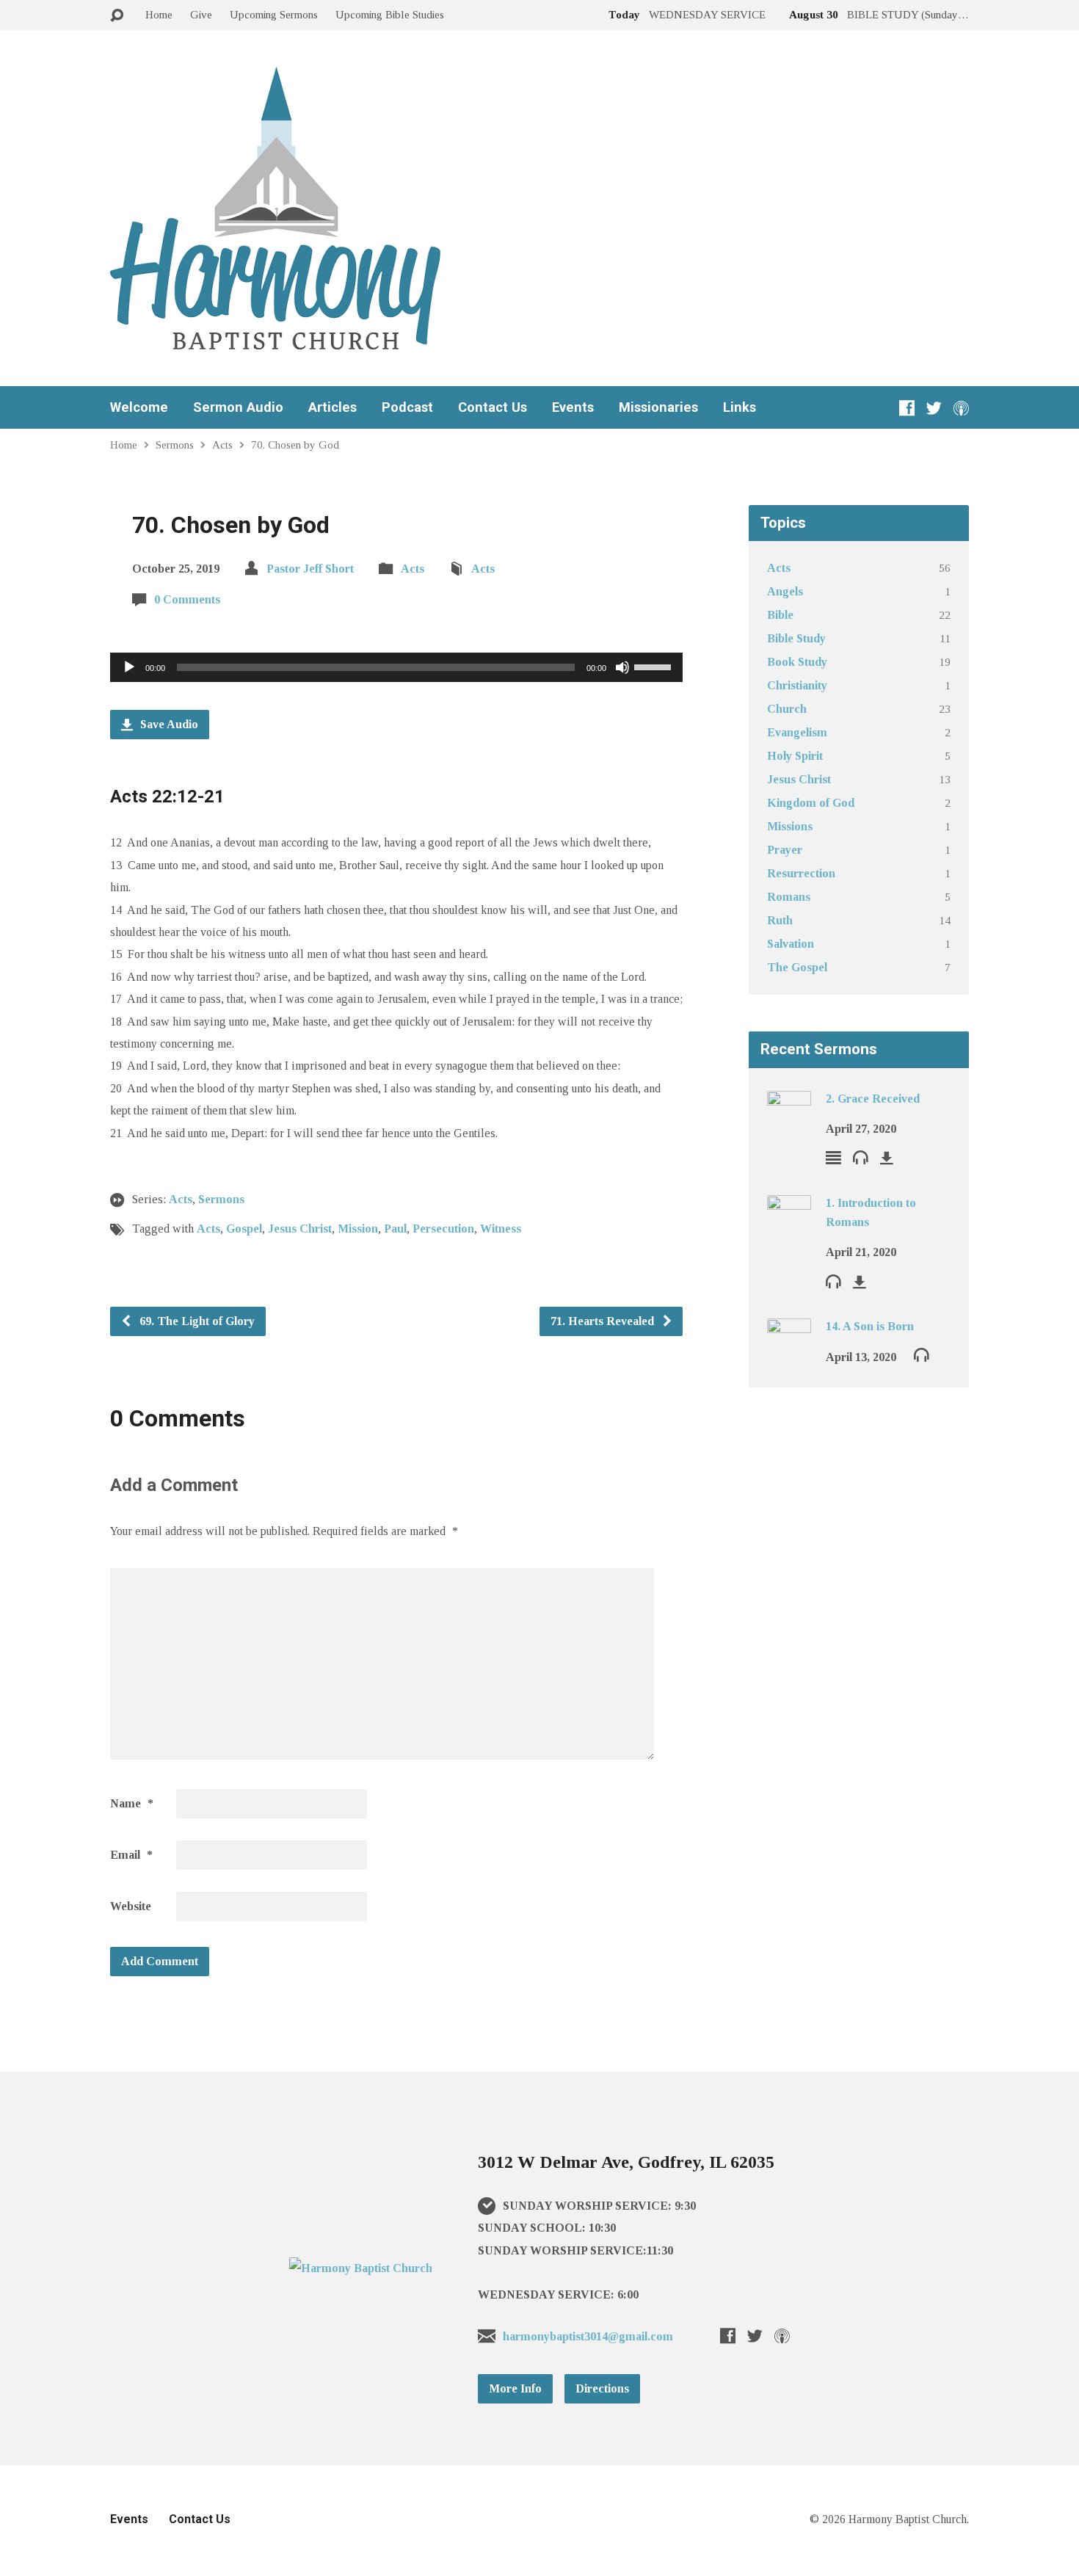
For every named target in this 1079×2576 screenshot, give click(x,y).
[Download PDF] (887, 1158)
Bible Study (796, 638)
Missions (790, 826)
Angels (785, 591)
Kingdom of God (811, 803)
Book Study (797, 662)
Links (740, 407)
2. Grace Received (873, 1099)
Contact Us (493, 407)
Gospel (244, 1229)
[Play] (129, 667)
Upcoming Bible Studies (390, 14)
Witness (501, 1229)
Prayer (785, 850)
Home (159, 14)
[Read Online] (833, 1157)
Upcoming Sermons (274, 14)
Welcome (139, 407)
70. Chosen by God (295, 445)
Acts (222, 445)
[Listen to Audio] (861, 1157)
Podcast (407, 407)
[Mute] (622, 667)
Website (131, 1906)
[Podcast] (961, 408)
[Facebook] (907, 408)
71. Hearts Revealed (604, 1321)
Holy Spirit (795, 756)
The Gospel (797, 967)
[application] (396, 667)
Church (787, 709)
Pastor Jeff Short (310, 569)
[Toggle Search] (117, 16)
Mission (358, 1229)
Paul (395, 1229)
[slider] (655, 666)
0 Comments (187, 599)
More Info (515, 2388)
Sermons (175, 445)
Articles (333, 407)
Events (573, 407)
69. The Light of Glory (196, 1321)
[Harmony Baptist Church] (361, 2268)
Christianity (797, 685)
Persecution (443, 1229)
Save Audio (168, 724)
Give (201, 14)
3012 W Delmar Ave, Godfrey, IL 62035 (626, 2162)
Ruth (780, 920)
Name (132, 1803)
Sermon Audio (238, 407)
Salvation (791, 944)
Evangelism (797, 732)
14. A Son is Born (870, 1326)
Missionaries (658, 407)
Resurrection (801, 873)
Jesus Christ (300, 1229)
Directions (602, 2388)
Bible (780, 615)
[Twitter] (934, 408)
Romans (789, 897)
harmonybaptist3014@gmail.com (588, 2336)
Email (131, 1855)
